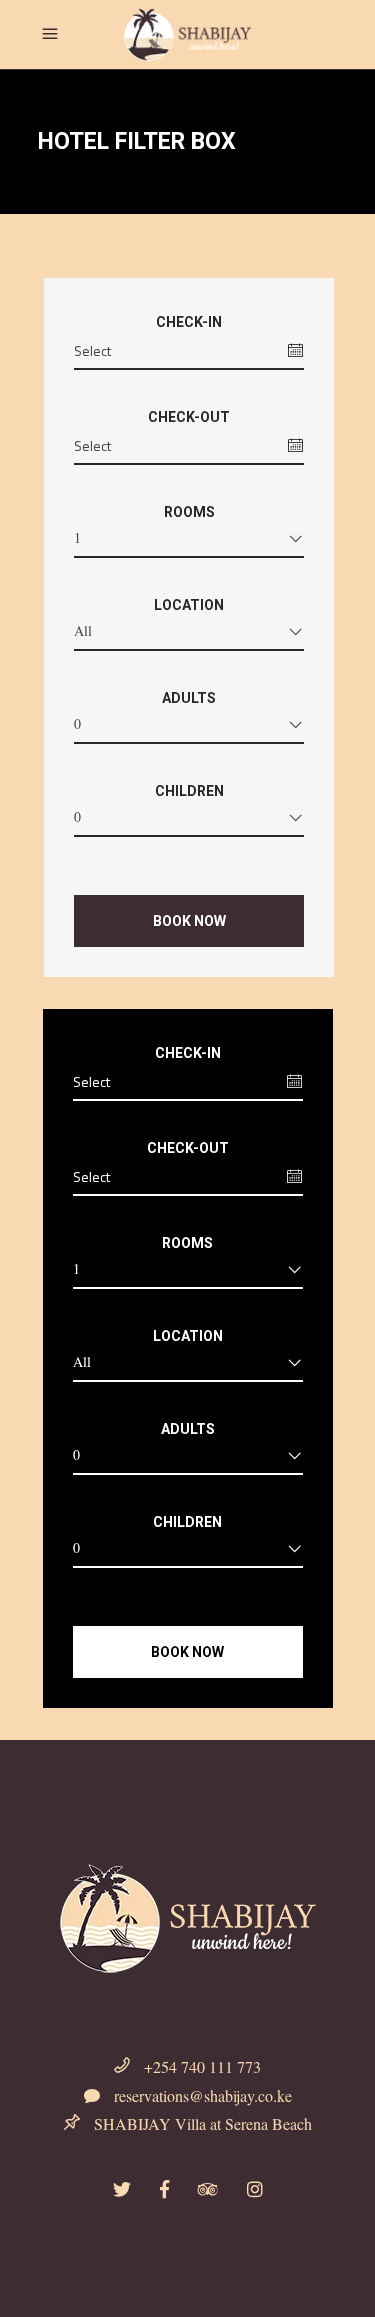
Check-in (189, 322)
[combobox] (189, 541)
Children (189, 791)
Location (189, 605)
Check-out (189, 417)
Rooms (189, 512)
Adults (189, 698)
